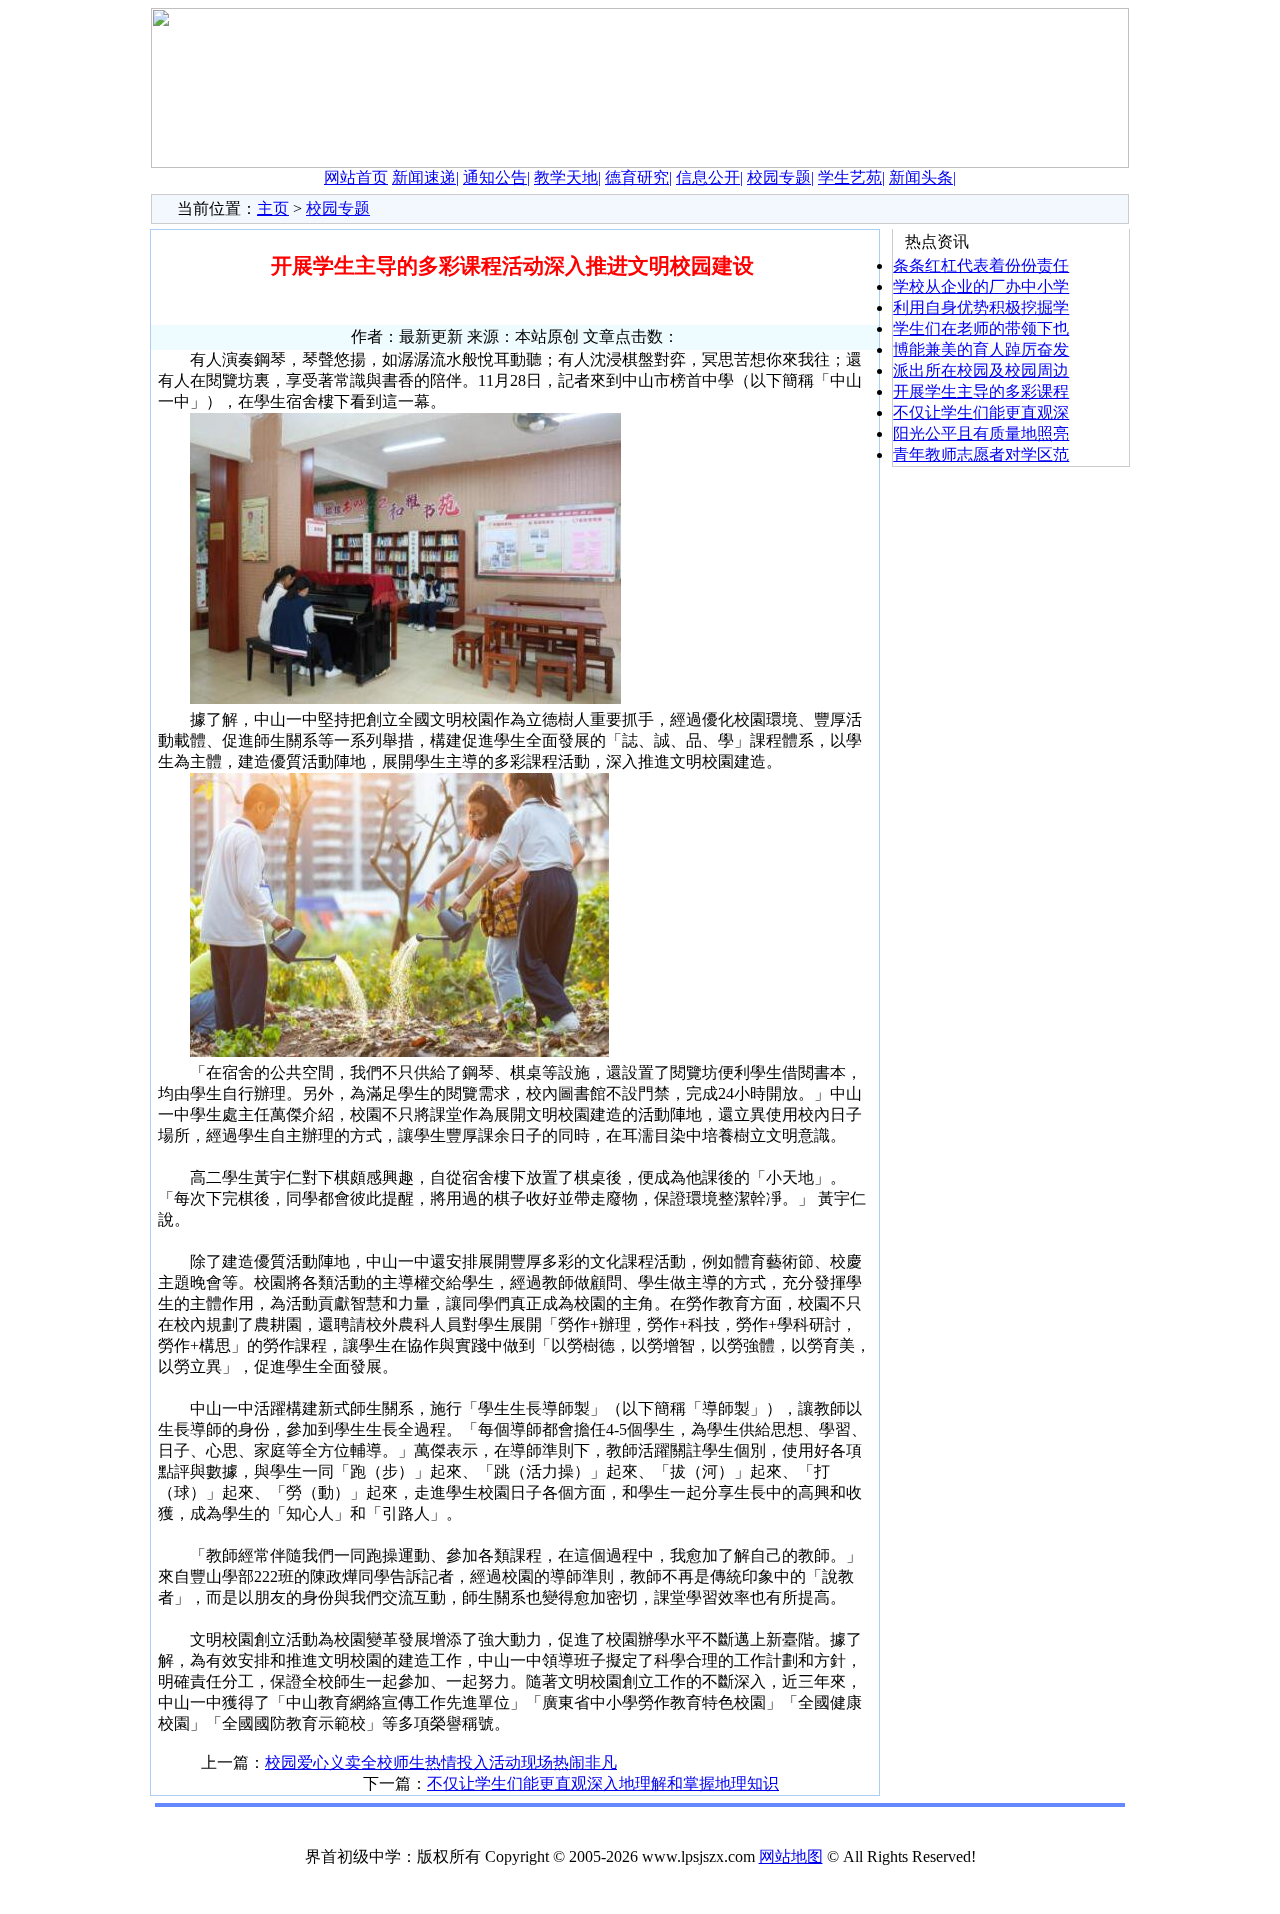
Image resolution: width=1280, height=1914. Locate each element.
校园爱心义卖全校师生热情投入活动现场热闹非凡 (441, 1762)
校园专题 (338, 208)
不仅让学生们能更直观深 (981, 412)
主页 (273, 208)
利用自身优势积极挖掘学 (981, 307)
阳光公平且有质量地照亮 (981, 433)
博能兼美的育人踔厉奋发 (981, 349)
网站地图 (791, 1856)
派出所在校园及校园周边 (981, 370)
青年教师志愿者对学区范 (981, 454)
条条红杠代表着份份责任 (981, 265)
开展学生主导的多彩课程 (981, 391)
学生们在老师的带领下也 (981, 328)
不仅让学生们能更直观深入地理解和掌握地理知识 (603, 1783)
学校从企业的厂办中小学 (981, 286)
